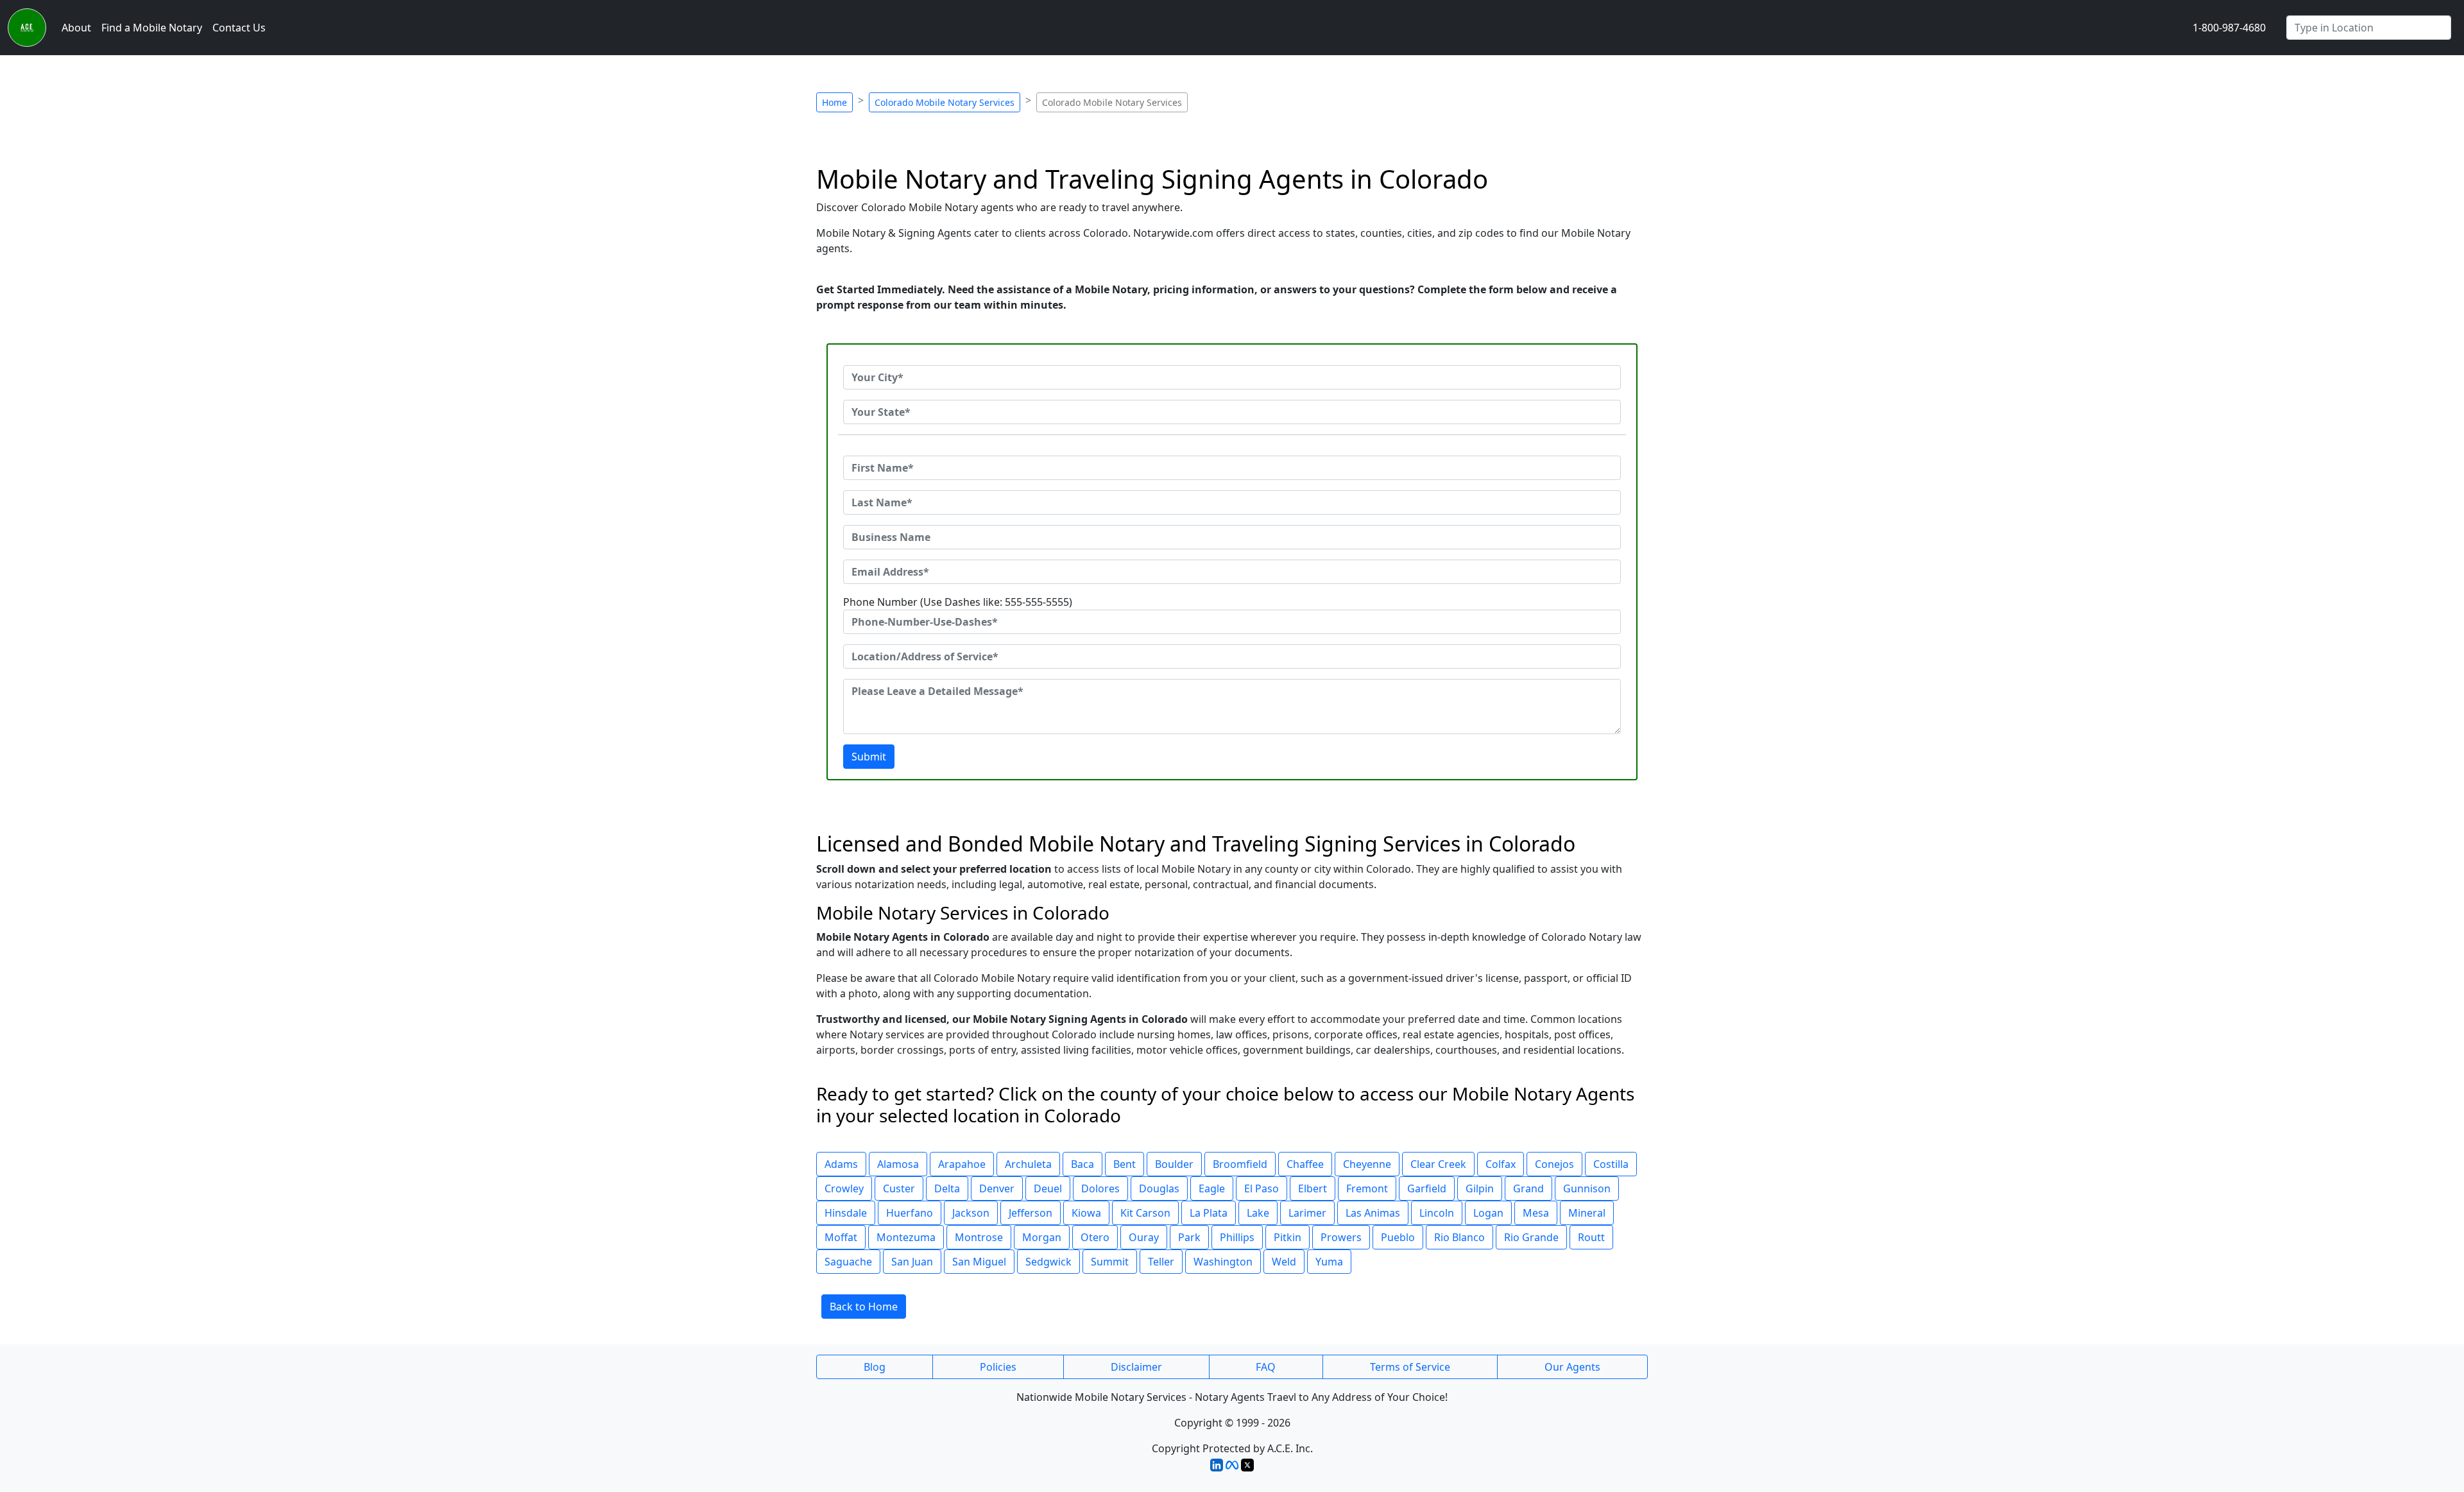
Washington (1223, 1262)
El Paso (1262, 1188)
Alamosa (898, 1164)
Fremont (1367, 1188)
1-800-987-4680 (2229, 28)
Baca (1082, 1164)
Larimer (1307, 1213)
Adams (841, 1164)
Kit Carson (1145, 1213)
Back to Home (864, 1307)
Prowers (1341, 1237)
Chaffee (1305, 1164)
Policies (998, 1367)
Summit (1110, 1262)
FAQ (1266, 1367)
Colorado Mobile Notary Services (945, 102)
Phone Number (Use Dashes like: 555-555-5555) (958, 602)
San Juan (912, 1262)
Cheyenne (1367, 1164)
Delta (947, 1188)
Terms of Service (1410, 1367)
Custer (899, 1188)
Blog (875, 1367)
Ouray (1144, 1237)
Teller (1161, 1262)
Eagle (1212, 1188)
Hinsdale (846, 1213)
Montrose (979, 1237)
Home (834, 102)
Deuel (1048, 1188)
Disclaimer (1136, 1367)
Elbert (1313, 1188)
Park (1189, 1237)
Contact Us (239, 28)
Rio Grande (1531, 1237)
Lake (1258, 1213)
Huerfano (910, 1213)
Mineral (1587, 1213)
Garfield (1427, 1188)
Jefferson (1031, 1213)
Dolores (1100, 1188)
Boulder (1174, 1164)
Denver (997, 1188)
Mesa (1536, 1213)
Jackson (971, 1213)
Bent (1125, 1164)
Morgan (1042, 1237)
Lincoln (1437, 1213)
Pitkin (1288, 1237)
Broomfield (1240, 1164)
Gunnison (1587, 1188)
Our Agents (1572, 1367)
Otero (1095, 1237)
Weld (1284, 1262)
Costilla (1611, 1164)
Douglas (1159, 1188)
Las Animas (1373, 1213)
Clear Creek (1438, 1164)
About (76, 28)
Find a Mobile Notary (152, 28)
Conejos (1554, 1164)
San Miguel (979, 1262)
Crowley (844, 1188)
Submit (869, 757)
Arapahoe (962, 1164)
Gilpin (1480, 1188)
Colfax (1501, 1164)
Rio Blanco (1459, 1237)
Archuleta (1028, 1164)
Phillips (1237, 1237)
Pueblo (1398, 1237)
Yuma (1329, 1262)
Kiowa (1086, 1213)
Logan (1488, 1213)
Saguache (848, 1262)
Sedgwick (1048, 1262)
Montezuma (906, 1237)
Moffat (841, 1237)
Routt (1591, 1237)
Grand (1528, 1188)
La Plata (1209, 1213)
